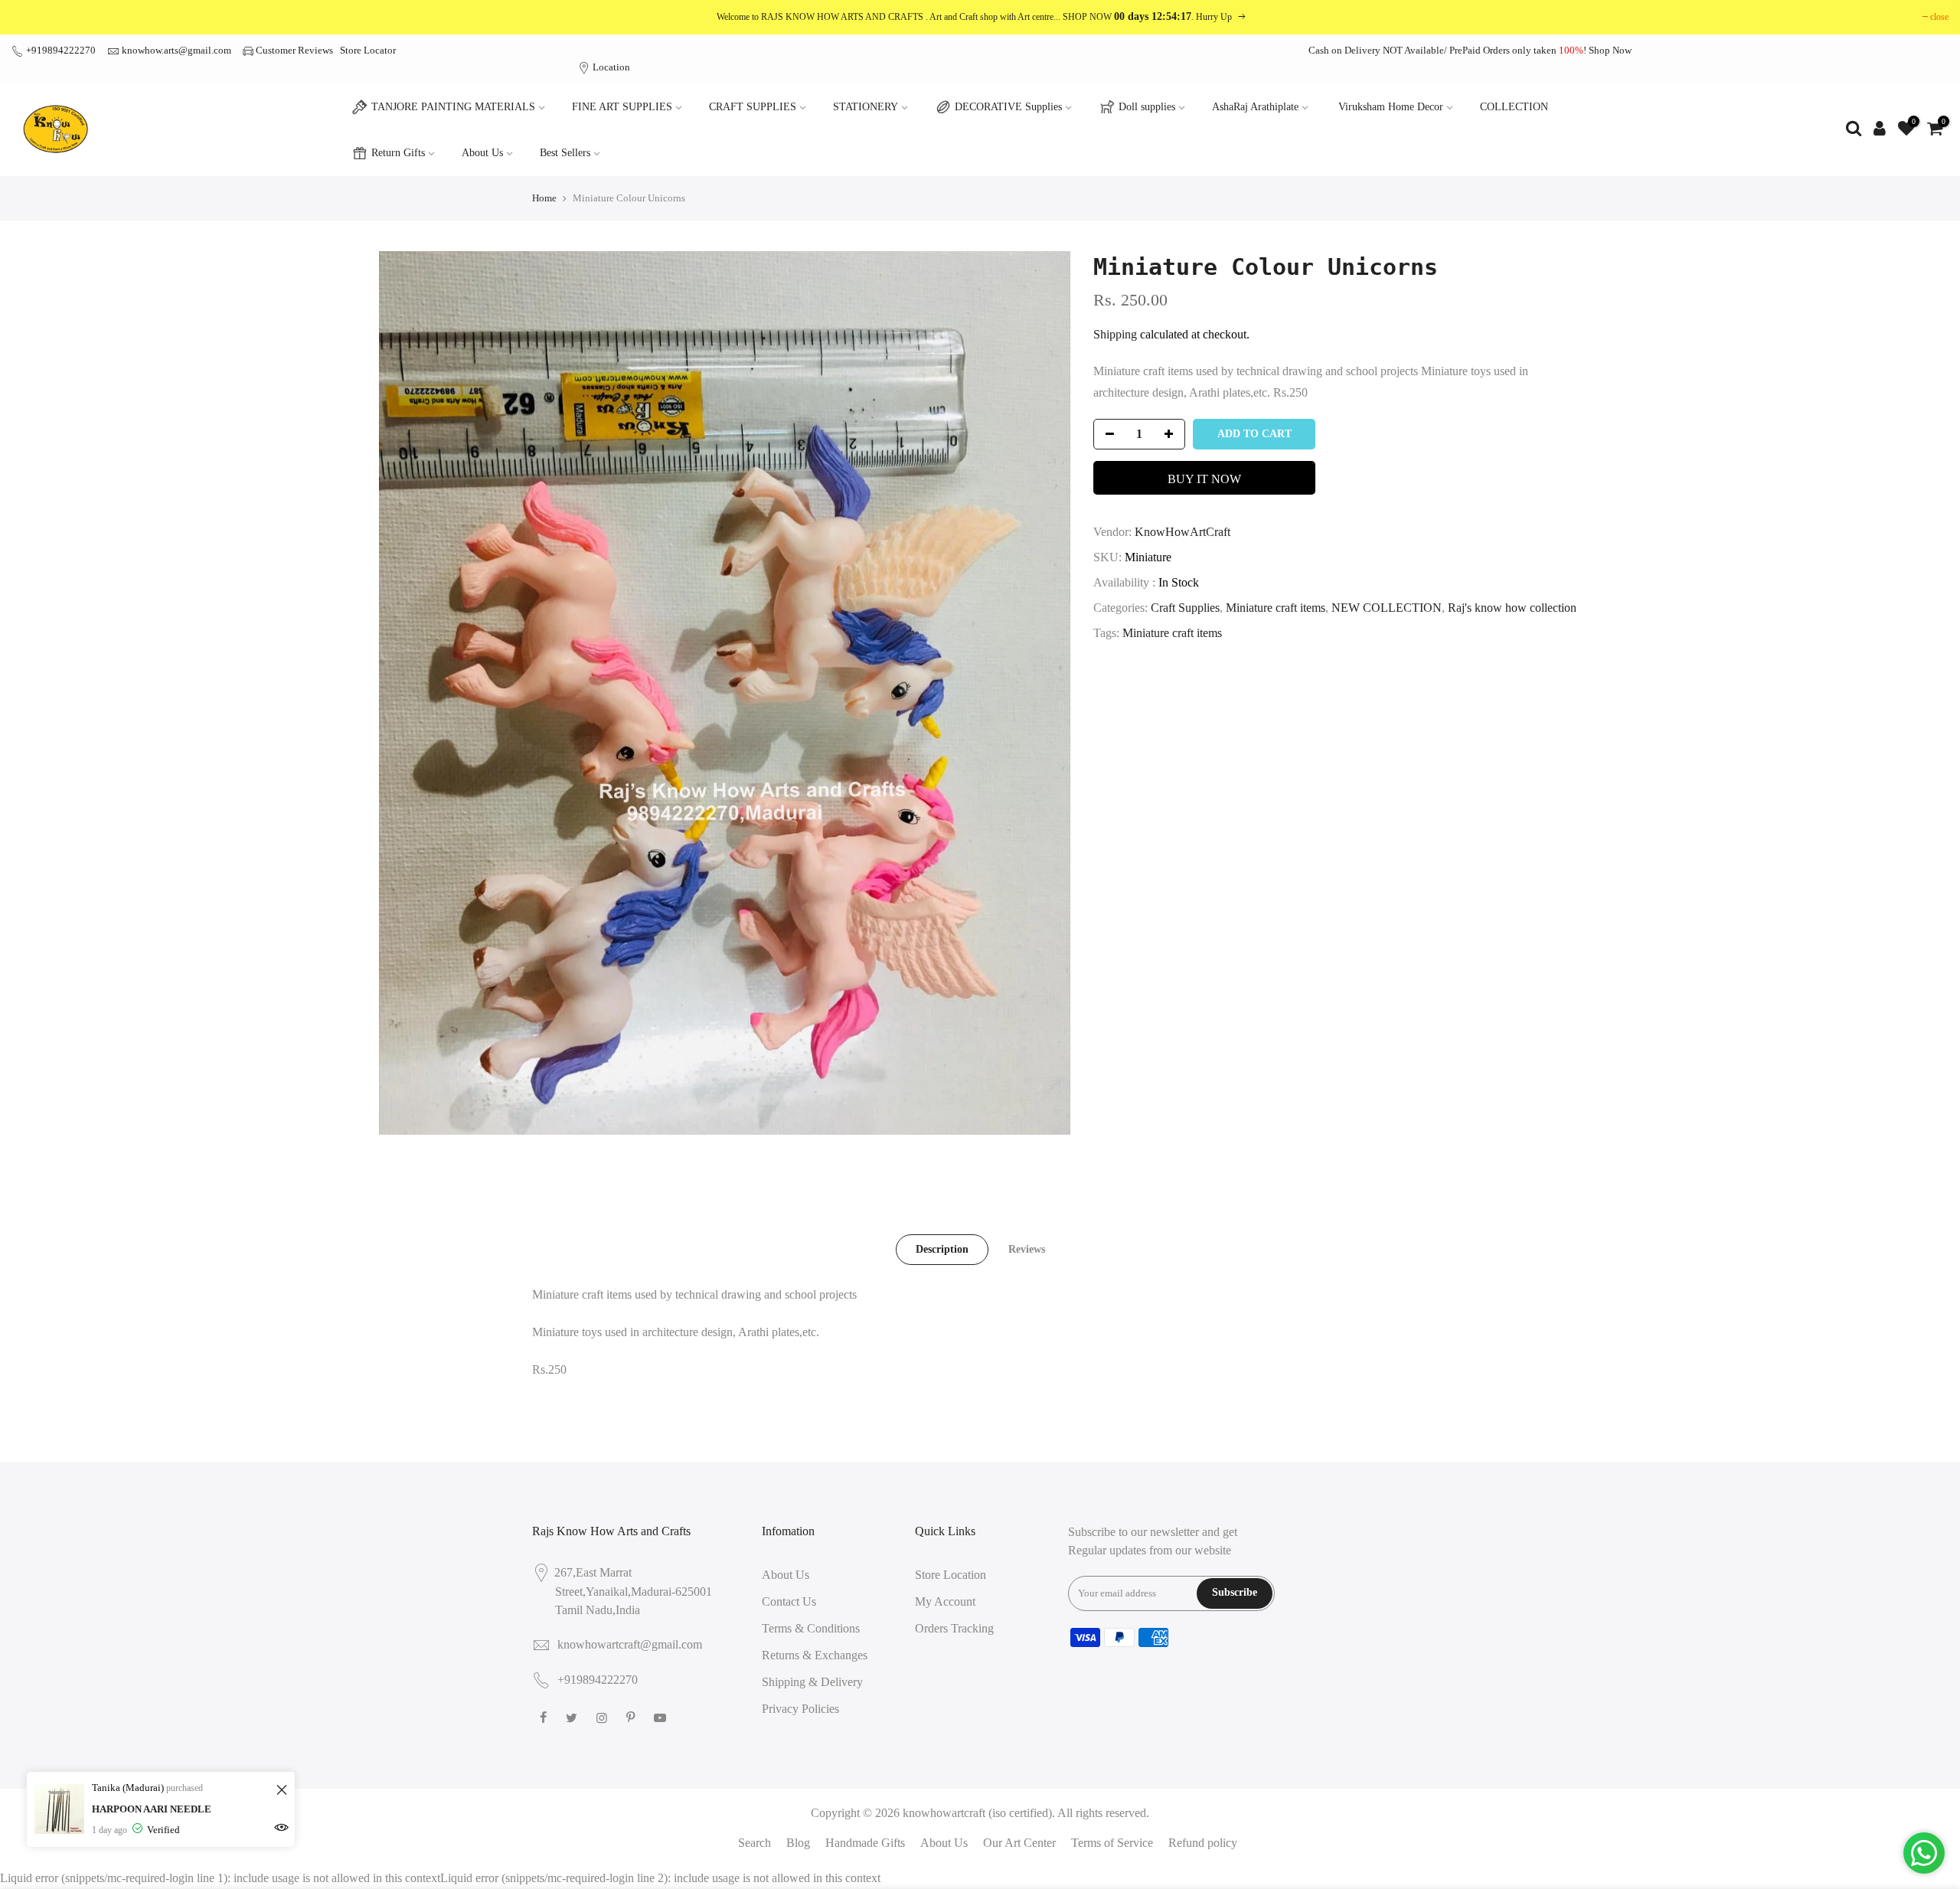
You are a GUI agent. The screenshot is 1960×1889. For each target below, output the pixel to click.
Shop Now (1610, 50)
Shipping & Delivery (812, 1682)
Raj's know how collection (1512, 608)
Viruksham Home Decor (1391, 107)
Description (942, 1249)
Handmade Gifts (865, 1843)
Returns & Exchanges (815, 1655)
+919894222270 (60, 50)
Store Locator (368, 50)
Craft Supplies (1185, 608)
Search (755, 1843)
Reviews (1027, 1249)
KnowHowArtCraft (1183, 532)
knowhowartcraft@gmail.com (630, 1644)
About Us (482, 153)
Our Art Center (1019, 1843)
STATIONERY (866, 107)
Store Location (951, 1575)
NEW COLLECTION (1387, 608)
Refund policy (1203, 1843)
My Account (945, 1601)
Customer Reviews (294, 50)
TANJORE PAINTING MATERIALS (453, 107)
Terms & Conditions (811, 1628)
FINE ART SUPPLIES (622, 107)
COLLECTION (1514, 107)
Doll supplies (1147, 107)
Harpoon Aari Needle (152, 1809)
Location (610, 67)
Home (544, 198)
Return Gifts (398, 153)
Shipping (1115, 334)
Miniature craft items (1276, 608)
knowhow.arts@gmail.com (176, 50)
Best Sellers (565, 153)
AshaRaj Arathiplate (1255, 107)
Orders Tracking (954, 1628)
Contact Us (789, 1601)
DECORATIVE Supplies (1008, 107)
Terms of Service (1112, 1843)
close (1939, 17)
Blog (798, 1843)
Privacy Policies (800, 1709)
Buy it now (1204, 479)
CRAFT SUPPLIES (753, 107)
